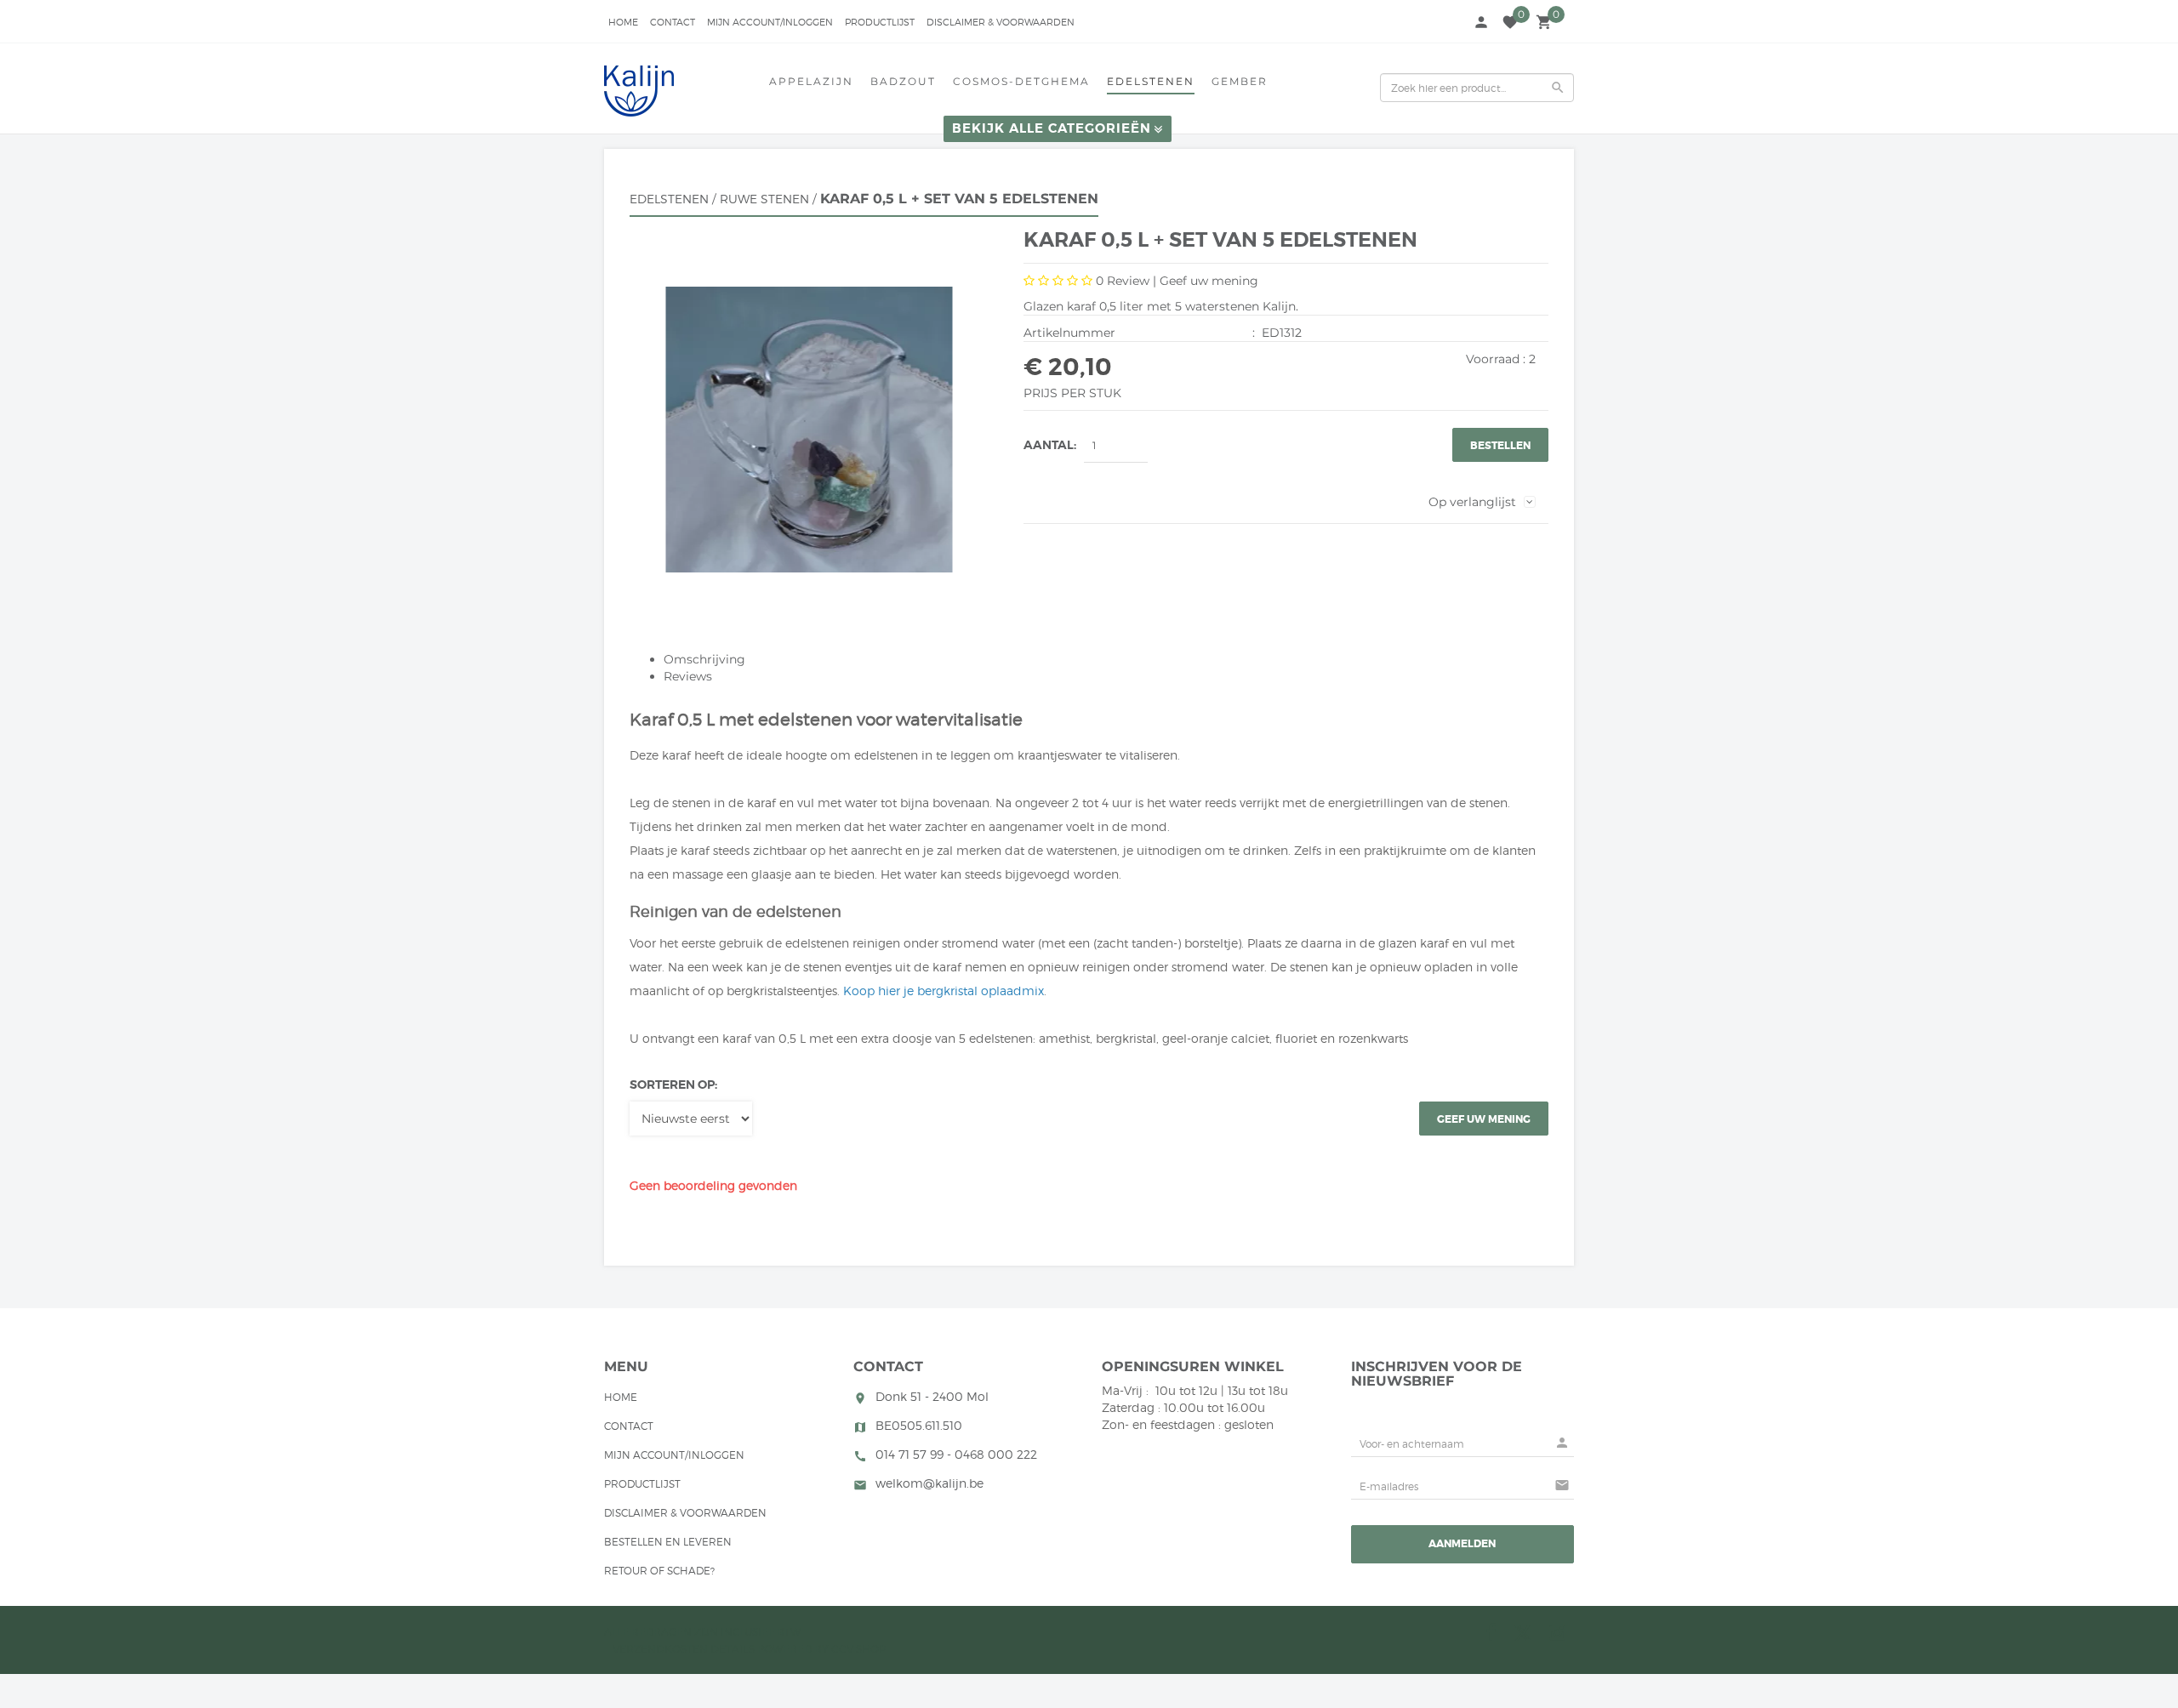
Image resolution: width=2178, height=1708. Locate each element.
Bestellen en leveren (668, 1542)
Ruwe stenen (764, 199)
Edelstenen (1151, 81)
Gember (1240, 81)
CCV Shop (859, 1649)
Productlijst (880, 22)
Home (623, 22)
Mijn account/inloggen (770, 22)
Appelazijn (811, 81)
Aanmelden (1462, 1544)
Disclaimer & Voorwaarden (1001, 22)
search (1558, 88)
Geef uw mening (1209, 281)
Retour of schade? (659, 1571)
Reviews (688, 676)
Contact (673, 22)
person (1481, 22)
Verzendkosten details (684, 1649)
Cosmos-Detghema (1021, 81)
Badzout (903, 81)
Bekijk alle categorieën (1052, 128)
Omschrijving (704, 659)
